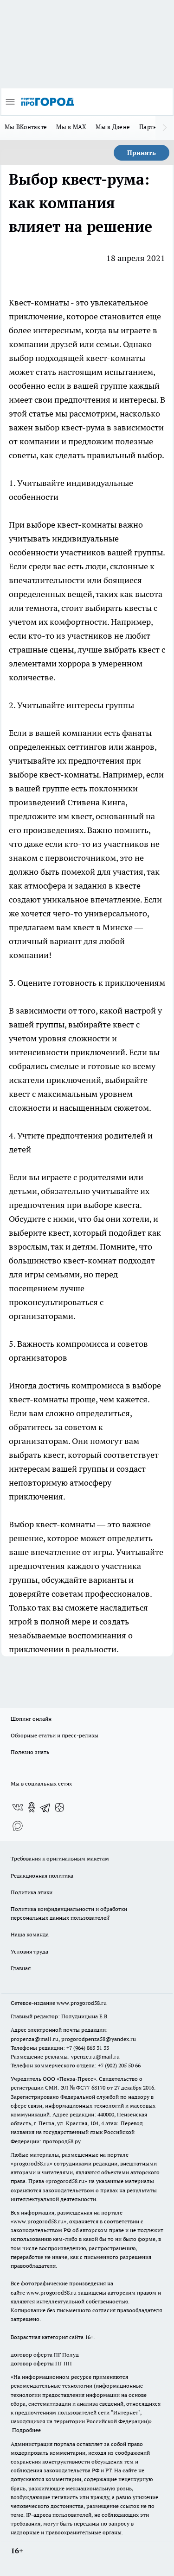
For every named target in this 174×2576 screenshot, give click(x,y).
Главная (21, 1968)
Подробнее (26, 2430)
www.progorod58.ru (82, 2003)
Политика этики (32, 1892)
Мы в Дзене (113, 127)
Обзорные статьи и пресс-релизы (55, 1735)
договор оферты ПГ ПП (41, 2363)
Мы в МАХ (71, 127)
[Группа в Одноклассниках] (32, 1807)
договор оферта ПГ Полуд (45, 2355)
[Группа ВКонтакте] (18, 1807)
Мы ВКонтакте (26, 127)
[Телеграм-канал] (45, 1807)
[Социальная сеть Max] (18, 1826)
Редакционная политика (42, 1876)
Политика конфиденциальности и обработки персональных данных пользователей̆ (69, 1913)
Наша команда (30, 1934)
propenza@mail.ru (35, 2039)
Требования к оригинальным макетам (60, 1858)
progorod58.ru (32, 2163)
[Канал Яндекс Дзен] (59, 1807)
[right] (165, 128)
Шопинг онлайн (31, 1719)
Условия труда (29, 1951)
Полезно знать (30, 1752)
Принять (142, 153)
